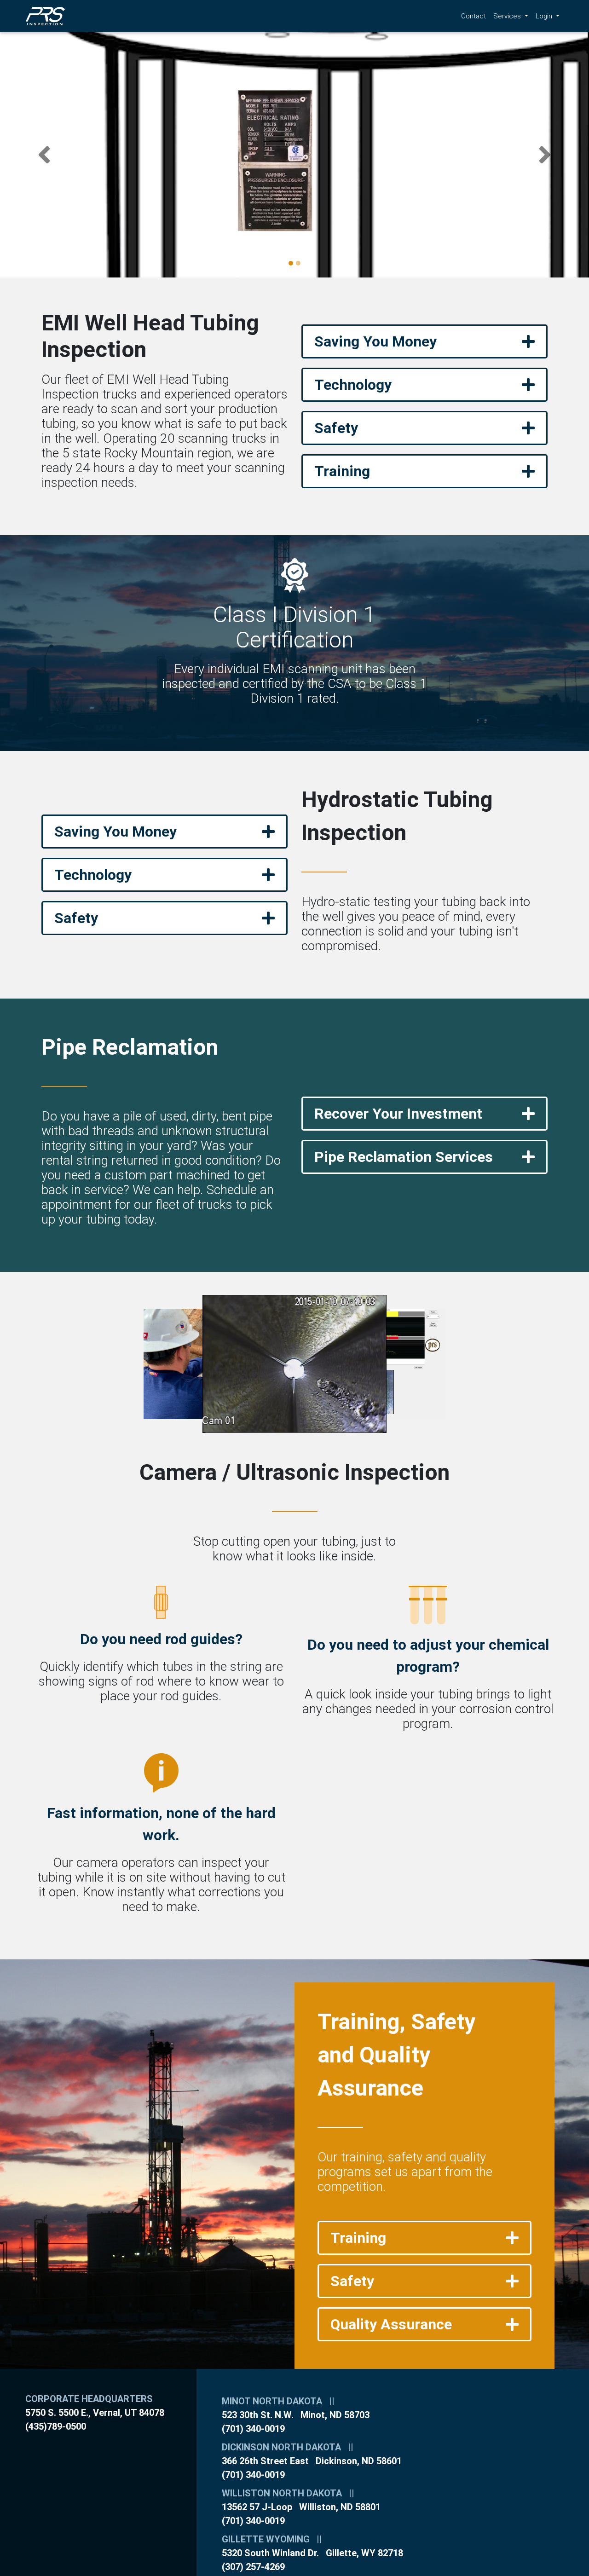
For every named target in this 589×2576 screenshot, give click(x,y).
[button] (44, 155)
